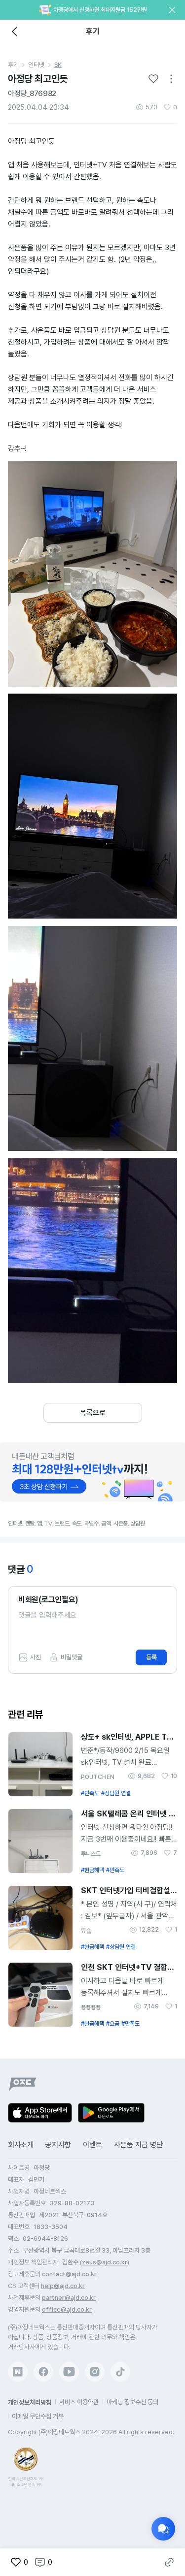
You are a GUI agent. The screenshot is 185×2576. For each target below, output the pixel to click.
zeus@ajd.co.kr (105, 2262)
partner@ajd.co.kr (69, 2298)
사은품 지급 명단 (138, 2145)
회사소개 (21, 2145)
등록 (151, 1657)
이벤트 (92, 2145)
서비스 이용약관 (79, 2402)
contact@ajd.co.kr (69, 2274)
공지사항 (58, 2145)
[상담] (163, 2529)
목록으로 (93, 1413)
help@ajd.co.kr (63, 2286)
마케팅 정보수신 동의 (132, 2402)
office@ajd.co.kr (67, 2309)
